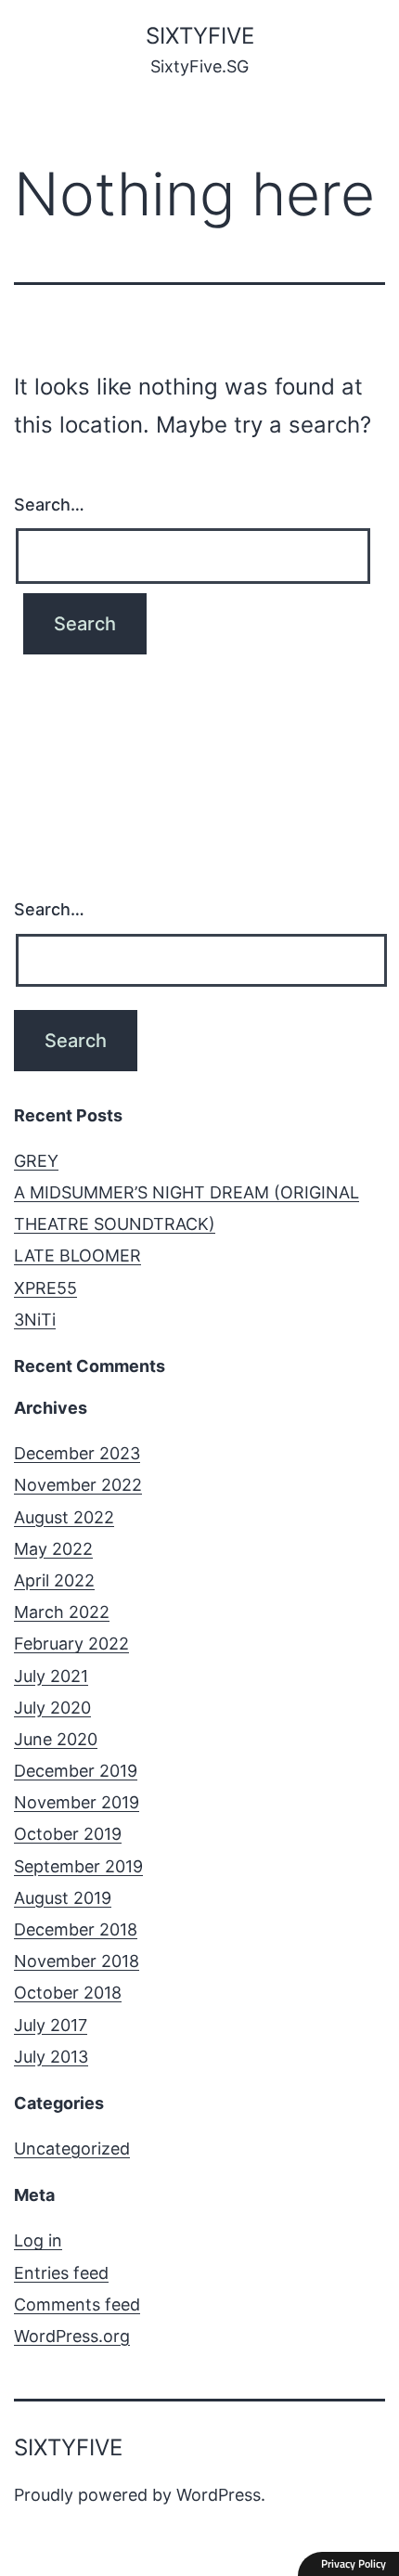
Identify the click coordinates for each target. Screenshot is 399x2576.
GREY (36, 1161)
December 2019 (76, 1771)
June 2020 (56, 1739)
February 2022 (71, 1644)
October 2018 (68, 1993)
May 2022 (53, 1549)
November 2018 (77, 1961)
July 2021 (51, 1676)
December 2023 (77, 1453)
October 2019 (68, 1834)
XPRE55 (45, 1288)
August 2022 (64, 1517)
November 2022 (78, 1485)
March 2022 (62, 1612)
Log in (38, 2240)
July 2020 (52, 1708)
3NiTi (35, 1320)
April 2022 (54, 1580)
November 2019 (77, 1802)
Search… (49, 505)
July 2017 (51, 2025)
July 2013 (51, 2057)
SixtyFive (200, 36)
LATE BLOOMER (77, 1256)
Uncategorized (72, 2149)
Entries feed (61, 2273)
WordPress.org (72, 2336)
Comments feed (77, 2304)
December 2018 (76, 1929)
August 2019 (63, 1898)
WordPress (219, 2495)
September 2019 (78, 1866)
